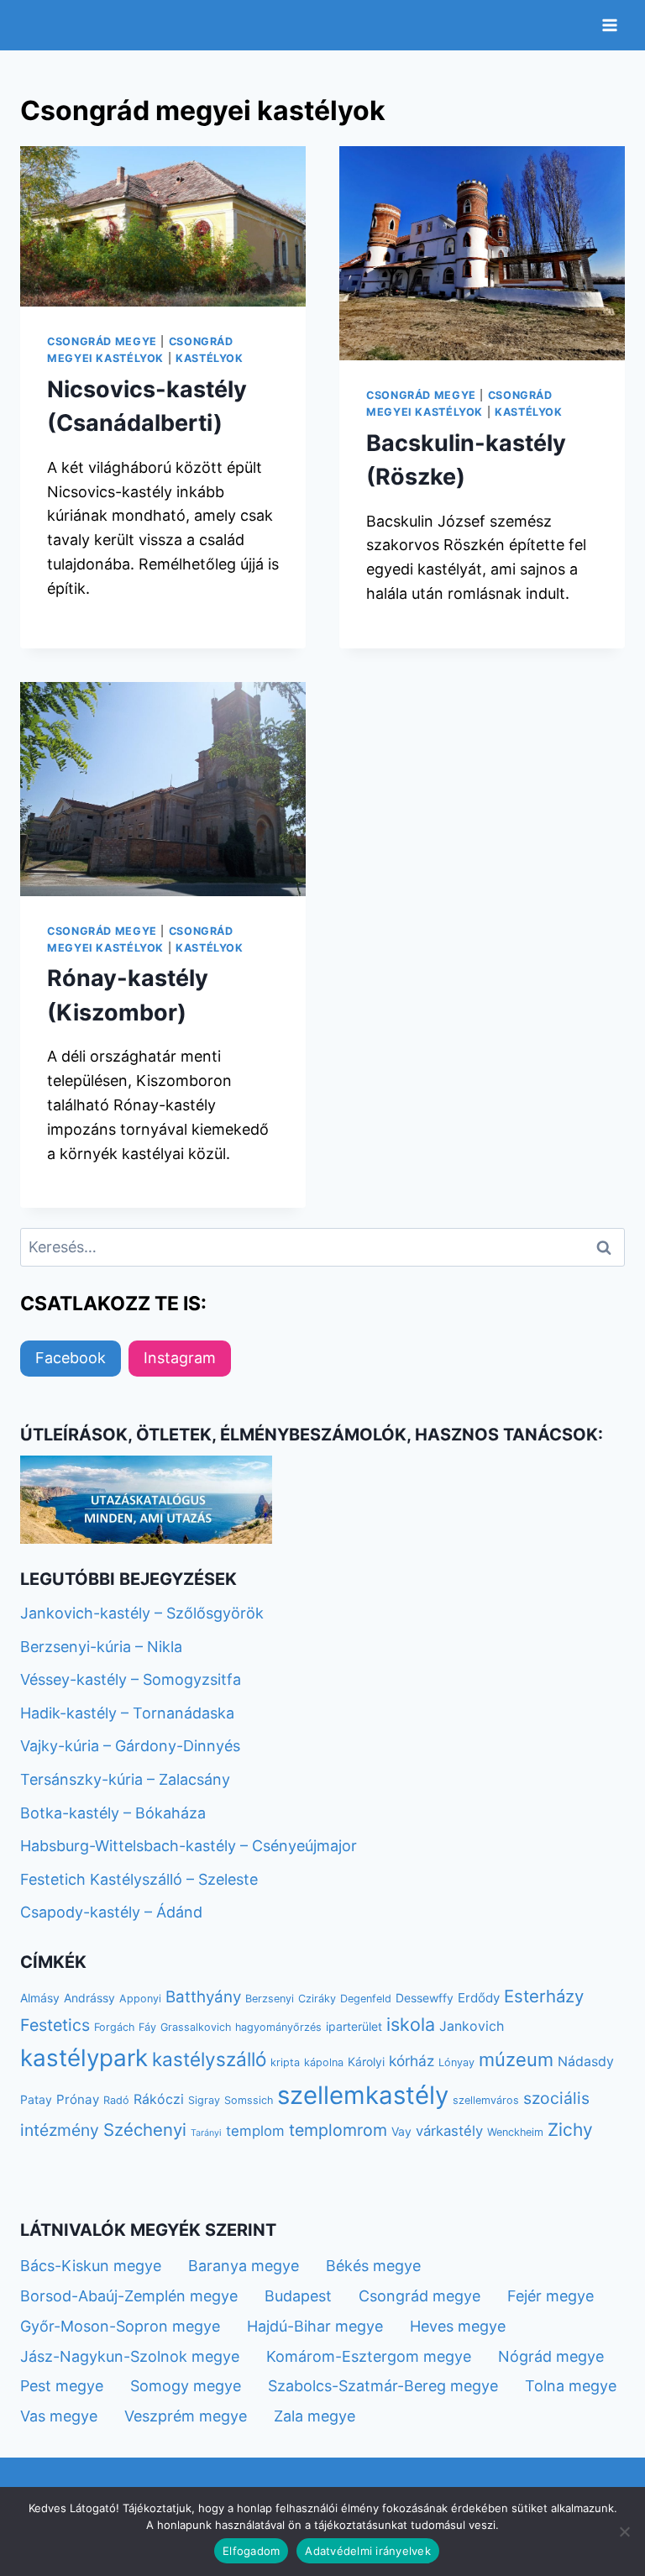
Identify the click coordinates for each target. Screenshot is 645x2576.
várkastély (449, 2131)
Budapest (298, 2296)
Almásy (40, 1998)
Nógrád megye (551, 2356)
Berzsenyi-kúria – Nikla (101, 1647)
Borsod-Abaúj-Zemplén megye (129, 2296)
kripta (285, 2062)
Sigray (204, 2100)
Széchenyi (145, 2130)
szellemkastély (363, 2095)
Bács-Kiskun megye (91, 2266)
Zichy (570, 2130)
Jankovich (472, 2026)
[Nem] (624, 2531)
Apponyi (140, 1999)
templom (255, 2131)
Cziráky (317, 1999)
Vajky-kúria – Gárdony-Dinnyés (130, 1746)
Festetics (55, 2025)
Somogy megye (186, 2386)
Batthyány (203, 1997)
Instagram (180, 1358)
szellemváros (486, 2100)
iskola (411, 2024)
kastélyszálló (209, 2059)
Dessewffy (425, 1998)
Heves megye (458, 2326)
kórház (412, 2061)
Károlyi (366, 2062)
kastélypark (84, 2058)
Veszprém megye (186, 2416)
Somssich (249, 2100)
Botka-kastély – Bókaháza (113, 1813)
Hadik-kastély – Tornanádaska (127, 1713)
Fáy (147, 2027)
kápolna (324, 2062)
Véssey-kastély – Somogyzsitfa (131, 1679)
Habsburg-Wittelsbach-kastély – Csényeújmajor (189, 1846)
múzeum (516, 2059)
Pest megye (62, 2386)
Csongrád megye (102, 341)
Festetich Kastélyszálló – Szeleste (139, 1879)
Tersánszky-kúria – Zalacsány (125, 1779)
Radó (116, 2100)
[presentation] (163, 226)
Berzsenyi (270, 1999)
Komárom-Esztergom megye (369, 2356)
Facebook (71, 1358)
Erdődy (479, 1998)
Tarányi (206, 2133)
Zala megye (315, 2416)
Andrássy (89, 1998)
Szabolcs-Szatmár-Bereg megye (383, 2386)
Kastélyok (210, 358)
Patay (36, 2099)
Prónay (78, 2099)
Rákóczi (159, 2099)
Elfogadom (251, 2551)
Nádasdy (586, 2062)
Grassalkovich (196, 2027)
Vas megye (59, 2416)
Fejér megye (551, 2296)
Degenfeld (366, 1999)
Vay (401, 2131)
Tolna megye (571, 2386)
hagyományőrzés (278, 2027)
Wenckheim (515, 2132)
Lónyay (456, 2062)
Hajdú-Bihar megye (315, 2326)
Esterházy (544, 1996)
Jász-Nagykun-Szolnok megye (130, 2356)
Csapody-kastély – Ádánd (111, 1912)
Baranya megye (244, 2266)
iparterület (354, 2026)
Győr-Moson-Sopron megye (120, 2326)
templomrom (338, 2130)
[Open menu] (609, 25)
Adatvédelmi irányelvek (368, 2551)
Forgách (114, 2027)
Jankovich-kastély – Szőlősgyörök (142, 1613)
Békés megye (373, 2266)
